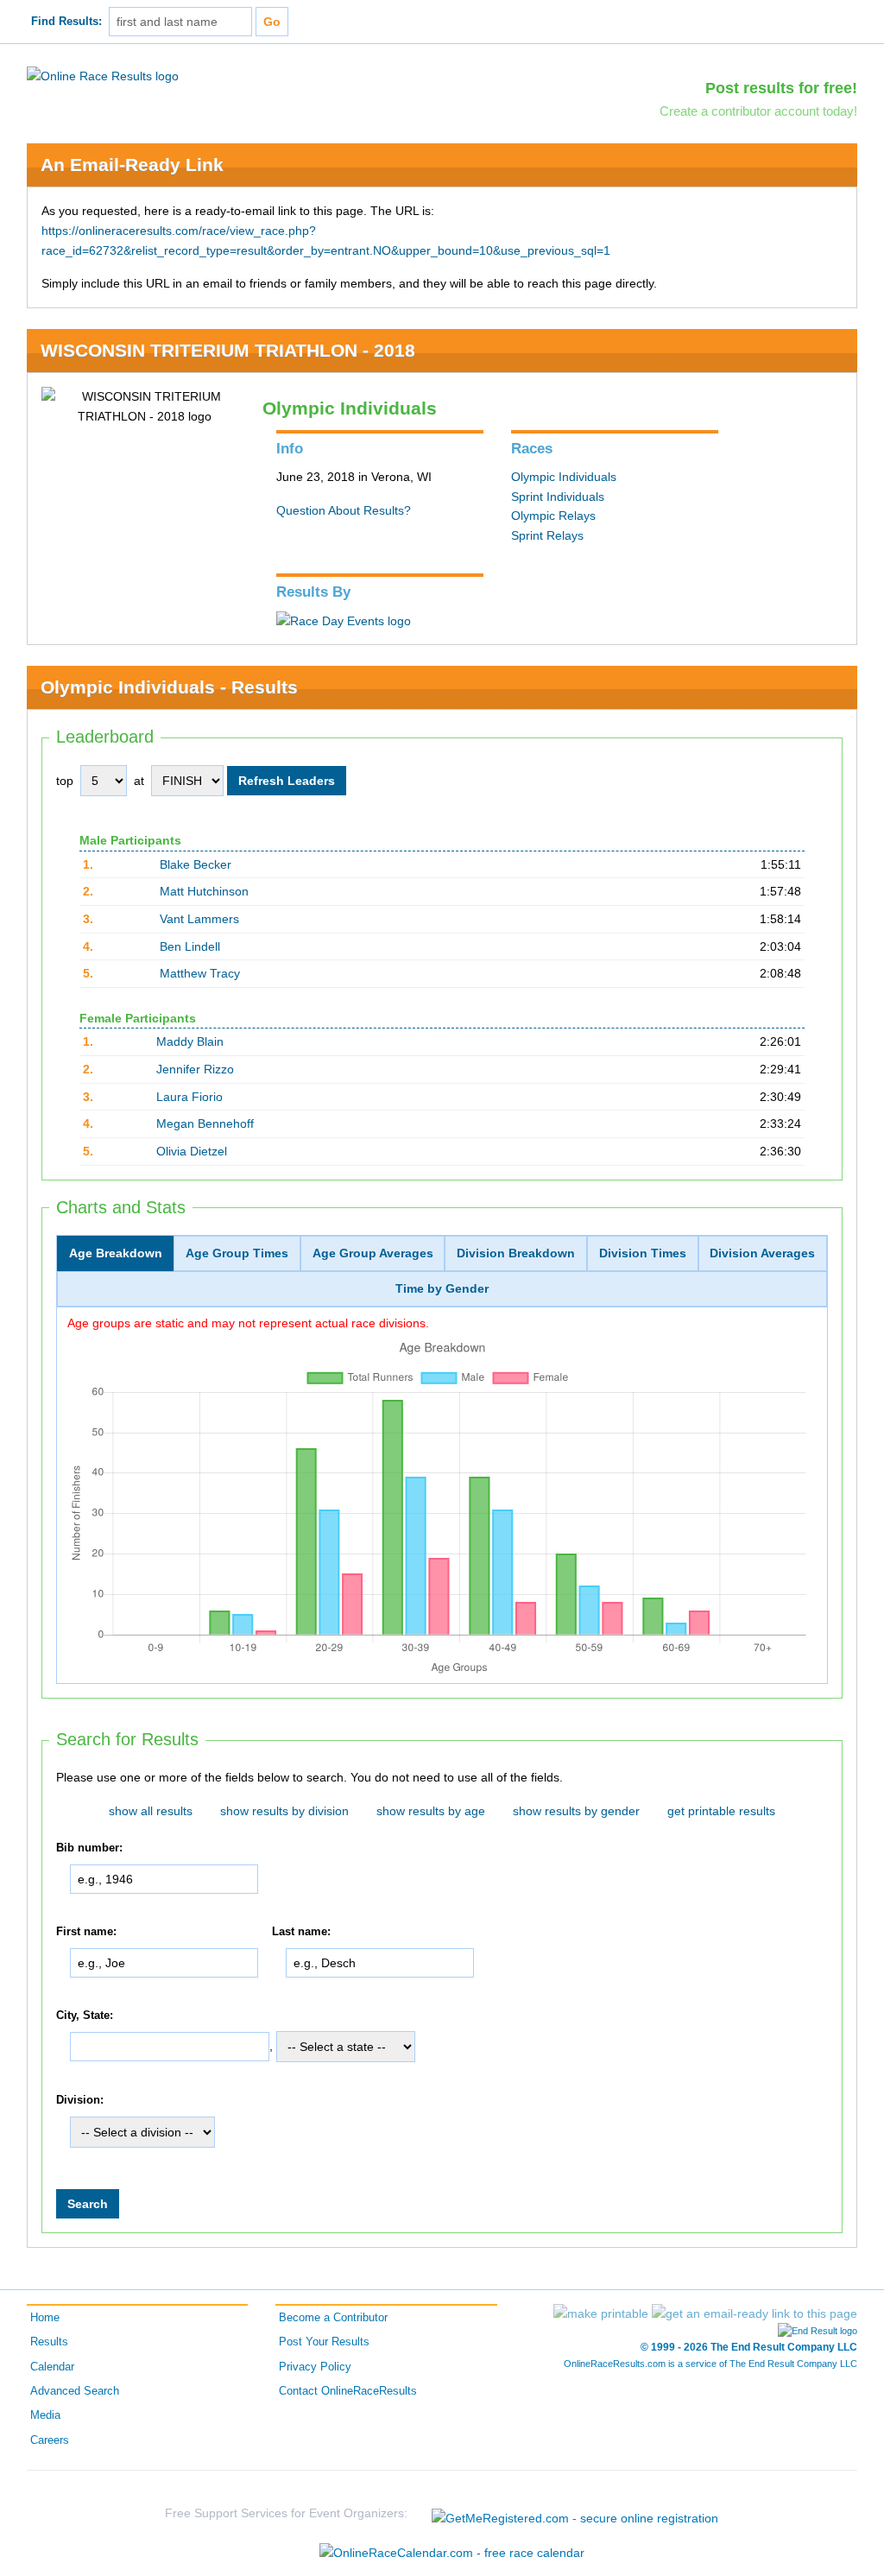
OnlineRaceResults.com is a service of (710, 2364)
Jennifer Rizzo (195, 1069)
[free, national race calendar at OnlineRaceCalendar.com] (452, 2553)
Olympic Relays (553, 516)
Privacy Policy (315, 2367)
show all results (151, 1811)
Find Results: (66, 22)
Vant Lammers (199, 919)
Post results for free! (781, 88)
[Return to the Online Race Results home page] (103, 75)
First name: (86, 1932)
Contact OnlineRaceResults (348, 2391)
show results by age (431, 1811)
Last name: (301, 1932)
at (139, 781)
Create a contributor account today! (758, 111)
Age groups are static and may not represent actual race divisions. (248, 1323)
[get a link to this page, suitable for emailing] (755, 2313)
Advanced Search (75, 2391)
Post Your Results (324, 2342)
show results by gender (576, 1811)
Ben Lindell (190, 946)
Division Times (643, 1253)
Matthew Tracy (200, 973)
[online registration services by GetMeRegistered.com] (575, 2513)
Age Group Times (237, 1253)
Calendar (52, 2367)
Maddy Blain (190, 1041)
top (65, 781)
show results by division (284, 1811)
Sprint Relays (547, 535)
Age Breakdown (116, 1253)
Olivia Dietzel (192, 1151)
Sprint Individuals (558, 497)
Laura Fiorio (189, 1097)
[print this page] (601, 2313)
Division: (80, 2100)
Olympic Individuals (564, 477)
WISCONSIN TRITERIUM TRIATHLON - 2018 (228, 350)
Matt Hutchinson (204, 891)
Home (45, 2318)
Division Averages (762, 1253)
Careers (50, 2440)
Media (45, 2415)
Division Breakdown (516, 1253)
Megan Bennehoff (205, 1123)
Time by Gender (442, 1288)
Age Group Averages (373, 1253)
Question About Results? (344, 510)
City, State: (85, 2016)
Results (49, 2342)
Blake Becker (196, 864)
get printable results (721, 1811)
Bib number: (89, 1848)
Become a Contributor (333, 2318)
